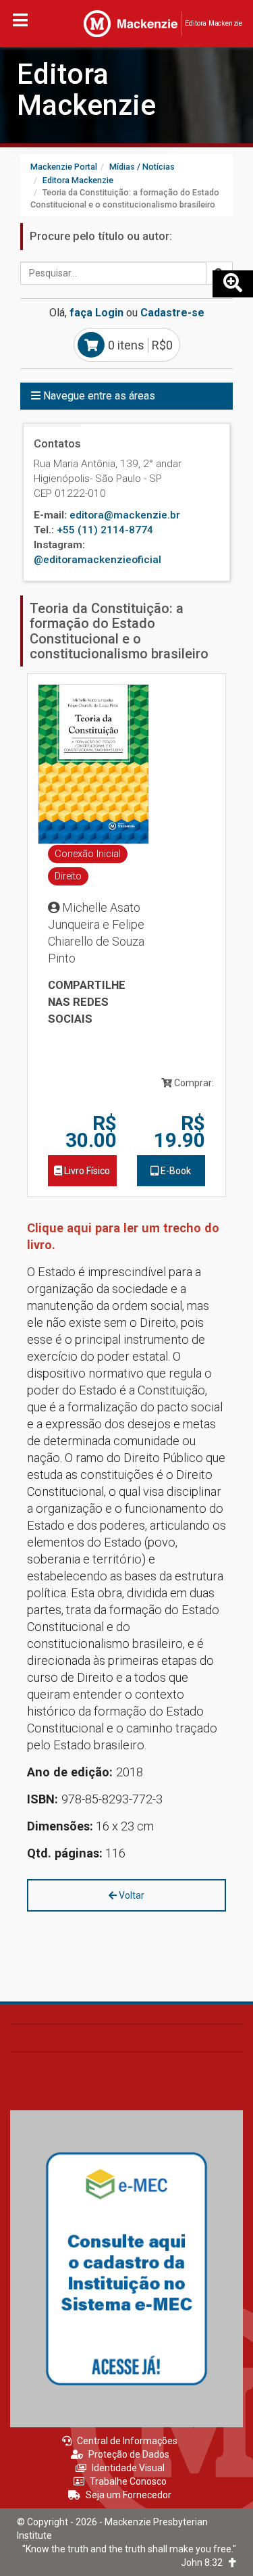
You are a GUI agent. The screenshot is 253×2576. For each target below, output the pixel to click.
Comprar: (193, 1083)
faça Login (96, 313)
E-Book (175, 1171)
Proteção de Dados (129, 2454)
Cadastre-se (172, 313)
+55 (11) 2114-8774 (105, 530)
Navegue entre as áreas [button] (98, 396)
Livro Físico (86, 1171)
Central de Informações (127, 2441)
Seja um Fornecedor (129, 2495)
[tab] (126, 396)
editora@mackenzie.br (125, 515)
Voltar (131, 1895)
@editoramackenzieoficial (97, 560)
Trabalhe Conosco (128, 2481)
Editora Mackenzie (86, 90)
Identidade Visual (128, 2468)
